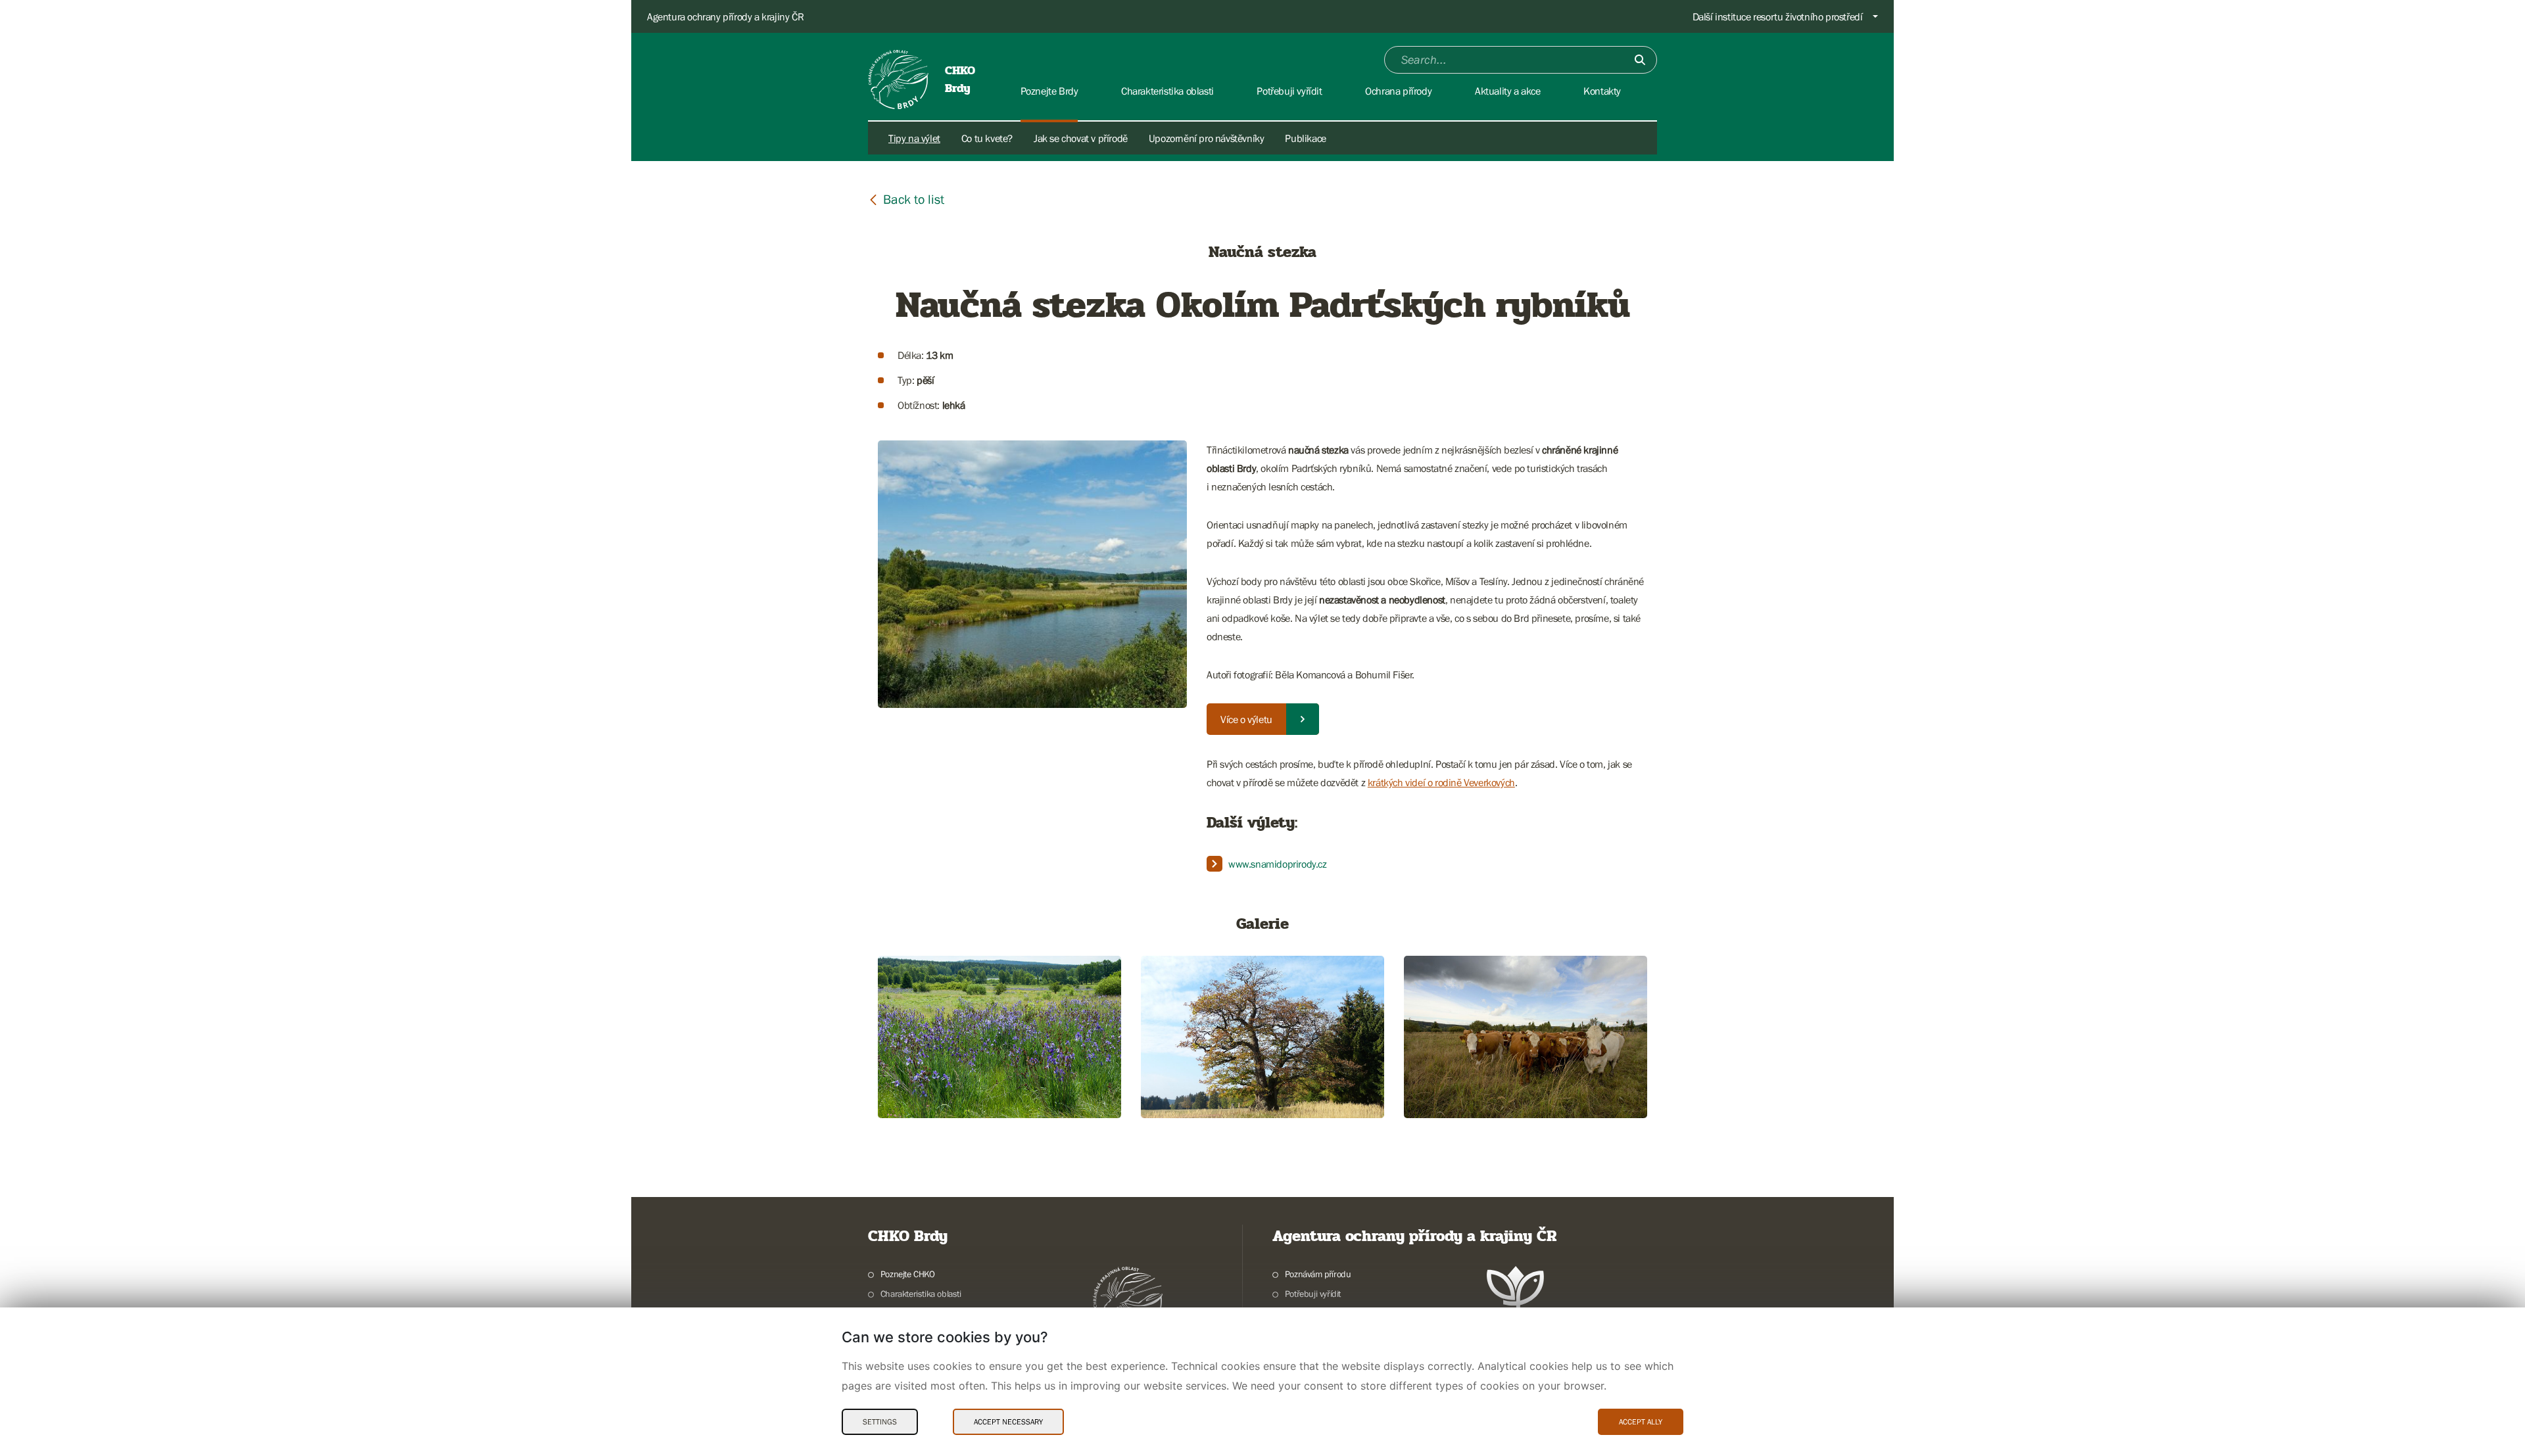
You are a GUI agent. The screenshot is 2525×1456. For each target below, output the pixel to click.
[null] (906, 199)
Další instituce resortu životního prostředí (1778, 16)
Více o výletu (1246, 719)
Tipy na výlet (914, 138)
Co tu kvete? (987, 138)
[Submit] (1640, 60)
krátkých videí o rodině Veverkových (1441, 782)
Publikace (1305, 138)
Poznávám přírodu (1318, 1274)
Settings (880, 1422)
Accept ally (1641, 1422)
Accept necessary (1008, 1422)
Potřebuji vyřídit (1313, 1294)
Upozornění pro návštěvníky (1207, 138)
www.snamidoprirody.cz (1278, 864)
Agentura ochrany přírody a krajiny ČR (725, 16)
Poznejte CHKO (908, 1274)
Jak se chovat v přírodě (1081, 138)
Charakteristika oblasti (921, 1294)
